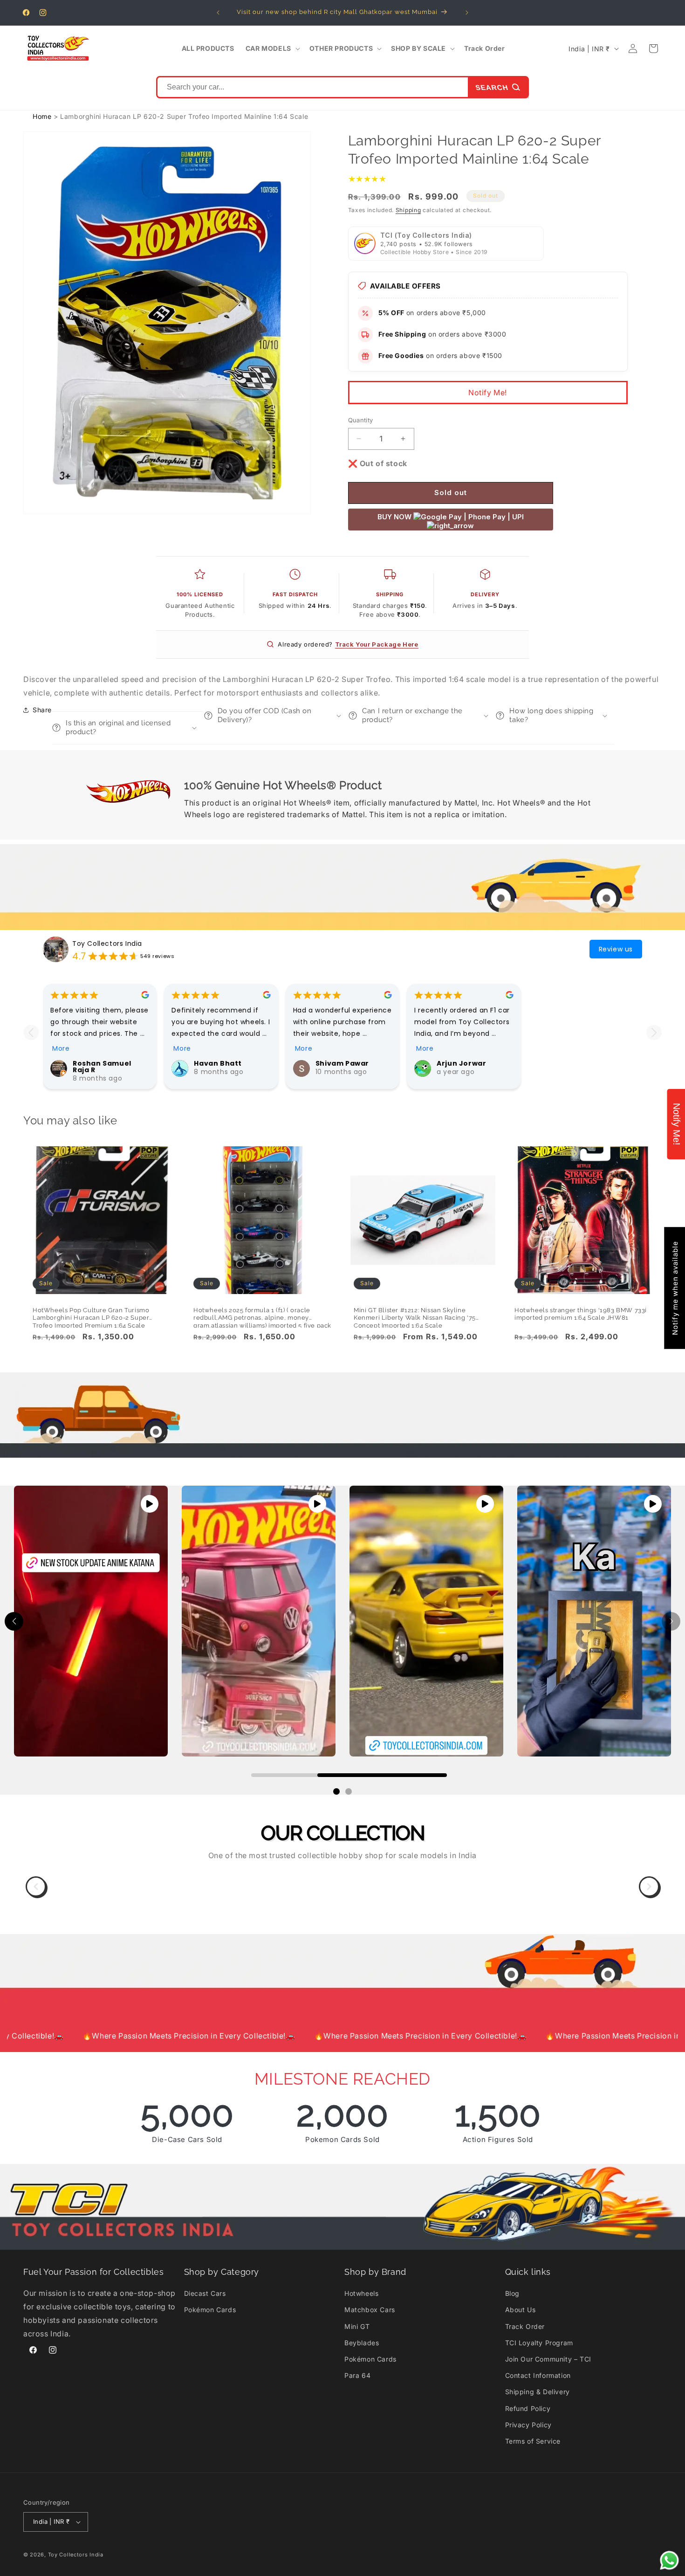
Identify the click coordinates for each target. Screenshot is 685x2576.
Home (42, 116)
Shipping (408, 210)
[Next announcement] (467, 13)
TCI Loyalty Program (539, 2343)
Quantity (361, 420)
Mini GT (357, 2326)
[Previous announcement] (218, 13)
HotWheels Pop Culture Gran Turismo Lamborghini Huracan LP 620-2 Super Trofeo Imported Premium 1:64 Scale (91, 1315)
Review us (616, 949)
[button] (272, 48)
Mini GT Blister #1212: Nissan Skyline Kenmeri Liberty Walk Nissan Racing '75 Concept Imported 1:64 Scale (415, 1315)
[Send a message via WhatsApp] (669, 2560)
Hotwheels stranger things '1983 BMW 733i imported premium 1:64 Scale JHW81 (581, 1314)
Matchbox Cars (370, 2310)
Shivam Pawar (342, 1063)
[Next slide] (654, 1032)
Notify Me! (488, 393)
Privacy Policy (528, 2425)
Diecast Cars (205, 2293)
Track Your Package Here (377, 644)
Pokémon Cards (210, 2310)
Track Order (525, 2326)
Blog (512, 2293)
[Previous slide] (31, 1032)
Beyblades (362, 2343)
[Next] (649, 1887)
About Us (521, 2310)
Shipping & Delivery (538, 2392)
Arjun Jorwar (461, 1063)
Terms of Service (533, 2441)
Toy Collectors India (107, 944)
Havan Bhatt (218, 1063)
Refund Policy (528, 2408)
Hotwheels (361, 2293)
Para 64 (357, 2375)
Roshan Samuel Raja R (102, 1067)
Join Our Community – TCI (548, 2359)
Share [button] (42, 710)
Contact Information (538, 2375)
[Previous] (36, 1887)
